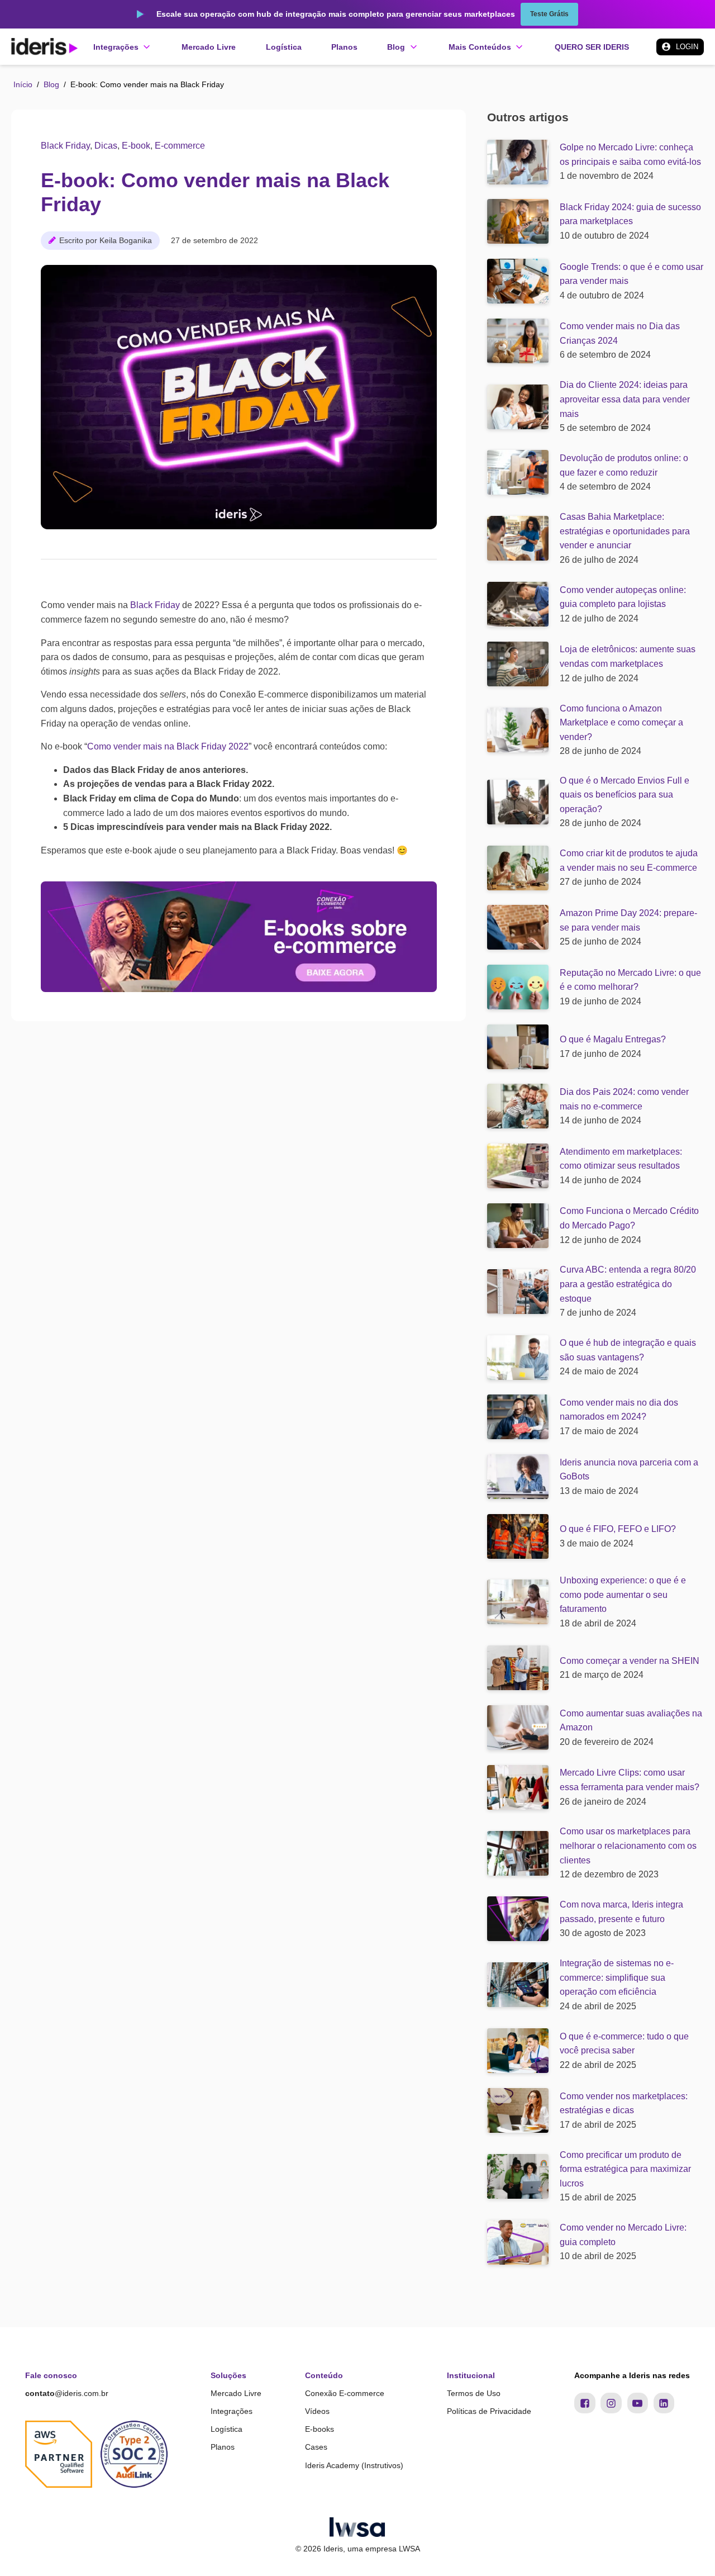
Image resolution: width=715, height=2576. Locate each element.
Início (23, 84)
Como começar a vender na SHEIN (630, 1661)
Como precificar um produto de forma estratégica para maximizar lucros (625, 2169)
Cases (316, 2447)
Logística (227, 2429)
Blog (51, 84)
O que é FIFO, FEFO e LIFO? (618, 1529)
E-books (320, 2429)
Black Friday (65, 146)
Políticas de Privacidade (489, 2411)
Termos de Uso (474, 2393)
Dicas (106, 146)
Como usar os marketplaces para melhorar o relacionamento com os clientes (628, 1846)
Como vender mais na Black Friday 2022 (168, 746)
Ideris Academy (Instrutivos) (354, 2465)
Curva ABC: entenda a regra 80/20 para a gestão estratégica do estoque (628, 1284)
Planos (223, 2447)
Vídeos (317, 2411)
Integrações (232, 2411)
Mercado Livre (236, 2393)
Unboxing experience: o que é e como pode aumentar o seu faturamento (623, 1595)
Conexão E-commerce (345, 2393)
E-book (136, 146)
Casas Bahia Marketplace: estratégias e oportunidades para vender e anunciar (625, 531)
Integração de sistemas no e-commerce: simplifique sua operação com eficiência (617, 1977)
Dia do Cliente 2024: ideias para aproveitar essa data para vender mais (625, 399)
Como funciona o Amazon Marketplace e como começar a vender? (621, 723)
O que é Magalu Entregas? (613, 1039)
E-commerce (180, 146)
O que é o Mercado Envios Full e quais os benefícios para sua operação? (625, 795)
